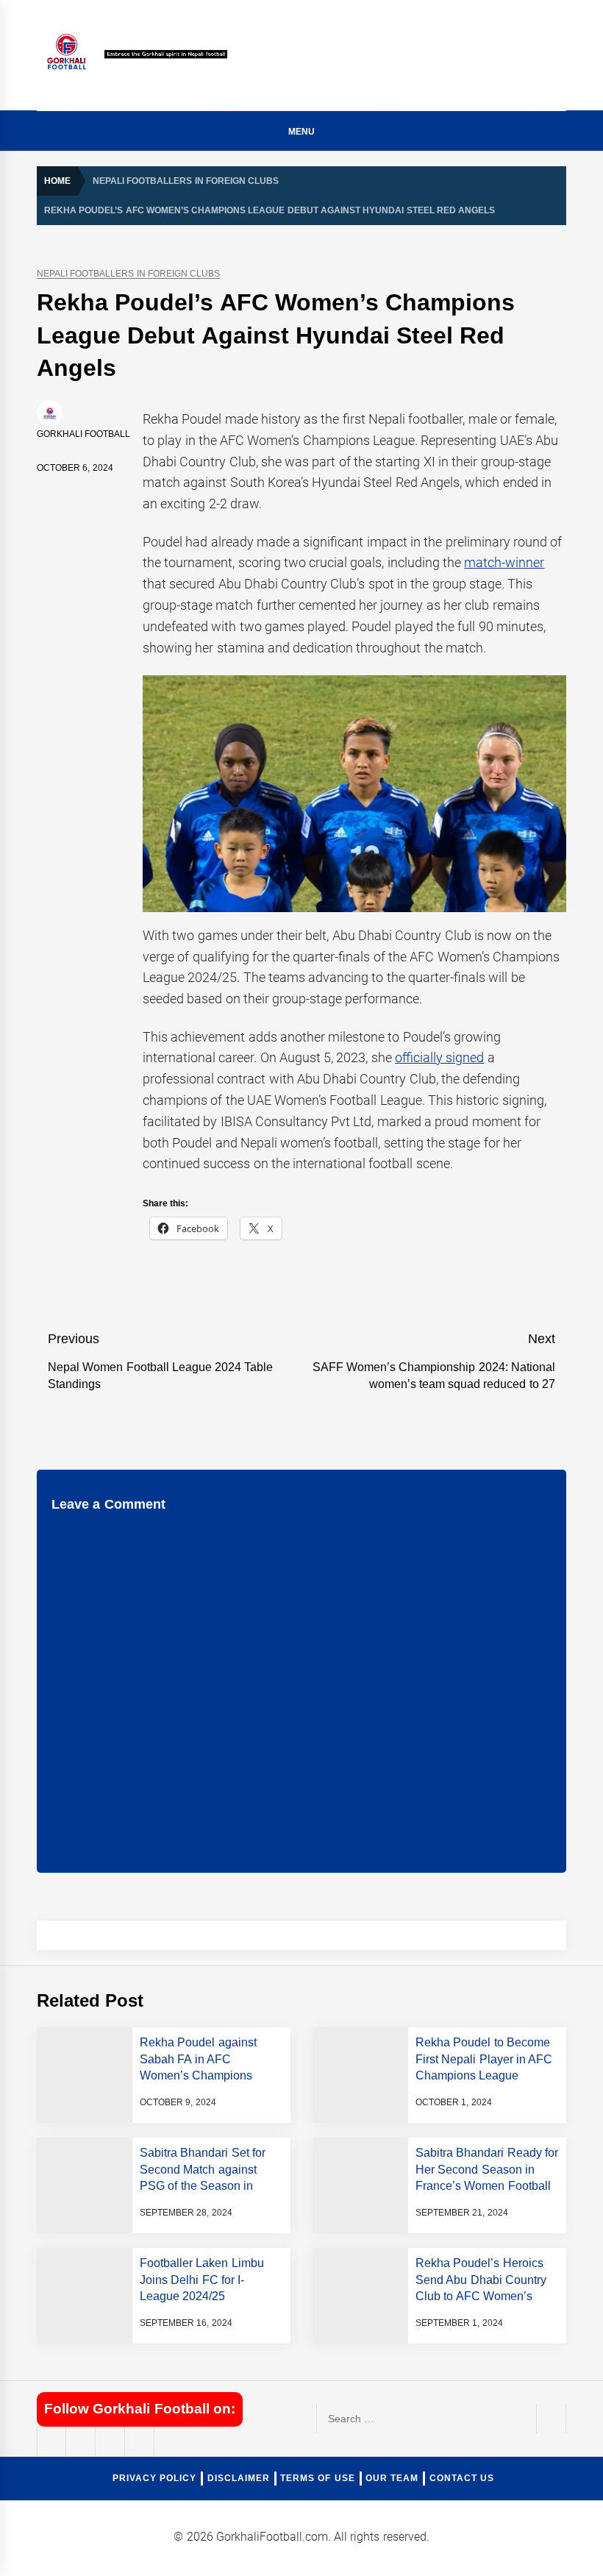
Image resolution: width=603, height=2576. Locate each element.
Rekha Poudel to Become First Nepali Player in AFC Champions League (484, 2059)
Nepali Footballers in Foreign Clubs (128, 274)
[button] (560, 134)
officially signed (439, 1057)
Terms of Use (318, 2478)
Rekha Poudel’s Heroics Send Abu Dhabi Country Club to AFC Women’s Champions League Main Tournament (482, 2296)
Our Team (392, 2478)
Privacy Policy (154, 2478)
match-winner (504, 562)
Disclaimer (239, 2478)
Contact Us (462, 2478)
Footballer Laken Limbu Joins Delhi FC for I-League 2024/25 (202, 2280)
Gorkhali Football (83, 434)
